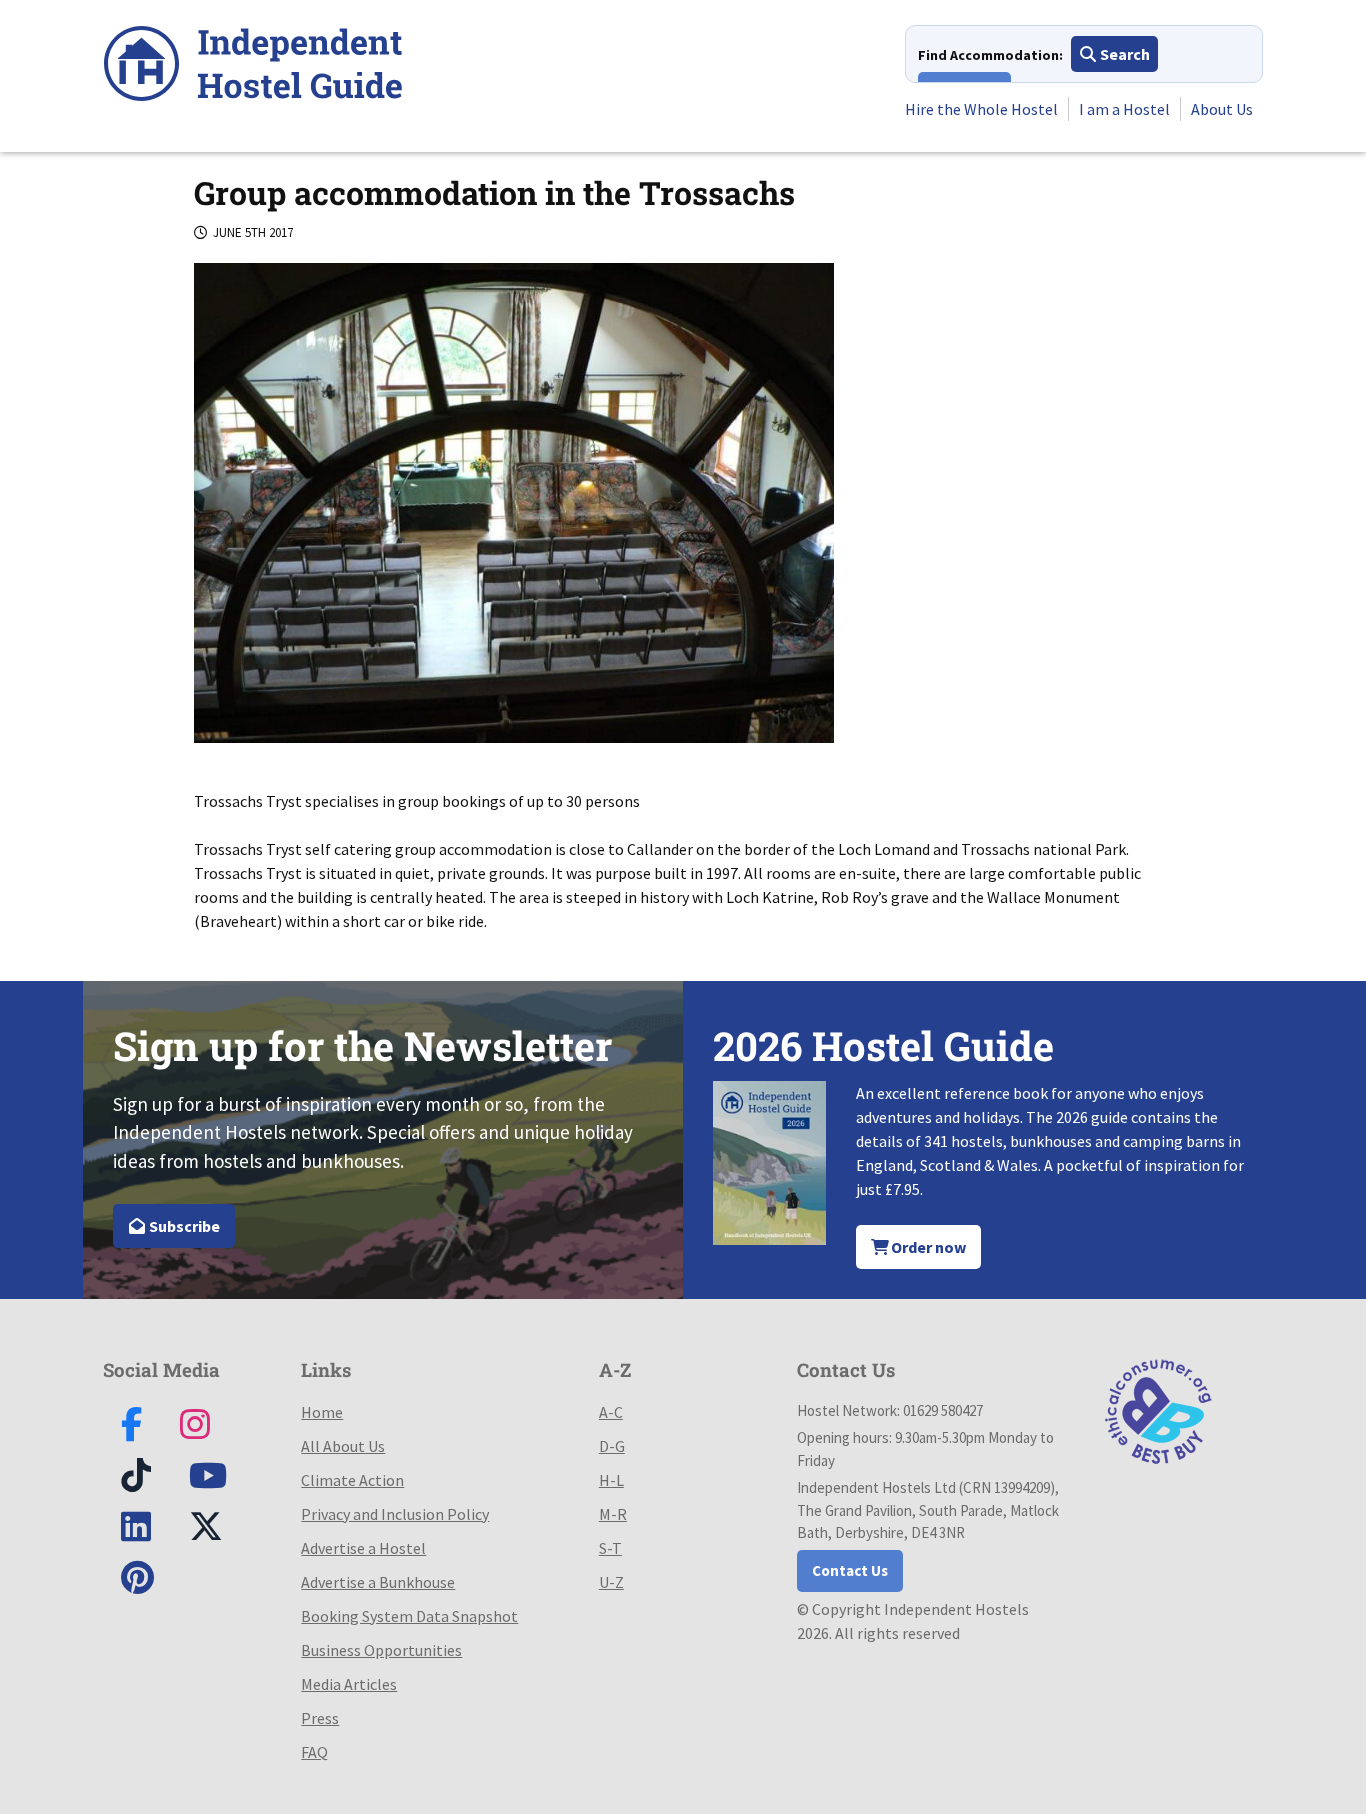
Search (1123, 54)
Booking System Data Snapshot (409, 1616)
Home (322, 1412)
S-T (610, 1548)
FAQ (314, 1752)
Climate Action (352, 1480)
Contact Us (850, 1570)
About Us (1222, 109)
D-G (612, 1446)
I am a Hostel (1124, 109)
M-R (613, 1514)
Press (320, 1718)
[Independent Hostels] (253, 66)
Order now (927, 1247)
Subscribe (183, 1226)
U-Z (611, 1582)
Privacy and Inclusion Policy (395, 1514)
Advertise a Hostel (363, 1548)
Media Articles (349, 1684)
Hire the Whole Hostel (981, 109)
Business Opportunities (381, 1650)
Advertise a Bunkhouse (378, 1582)
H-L (611, 1480)
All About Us (343, 1446)
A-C (611, 1412)
